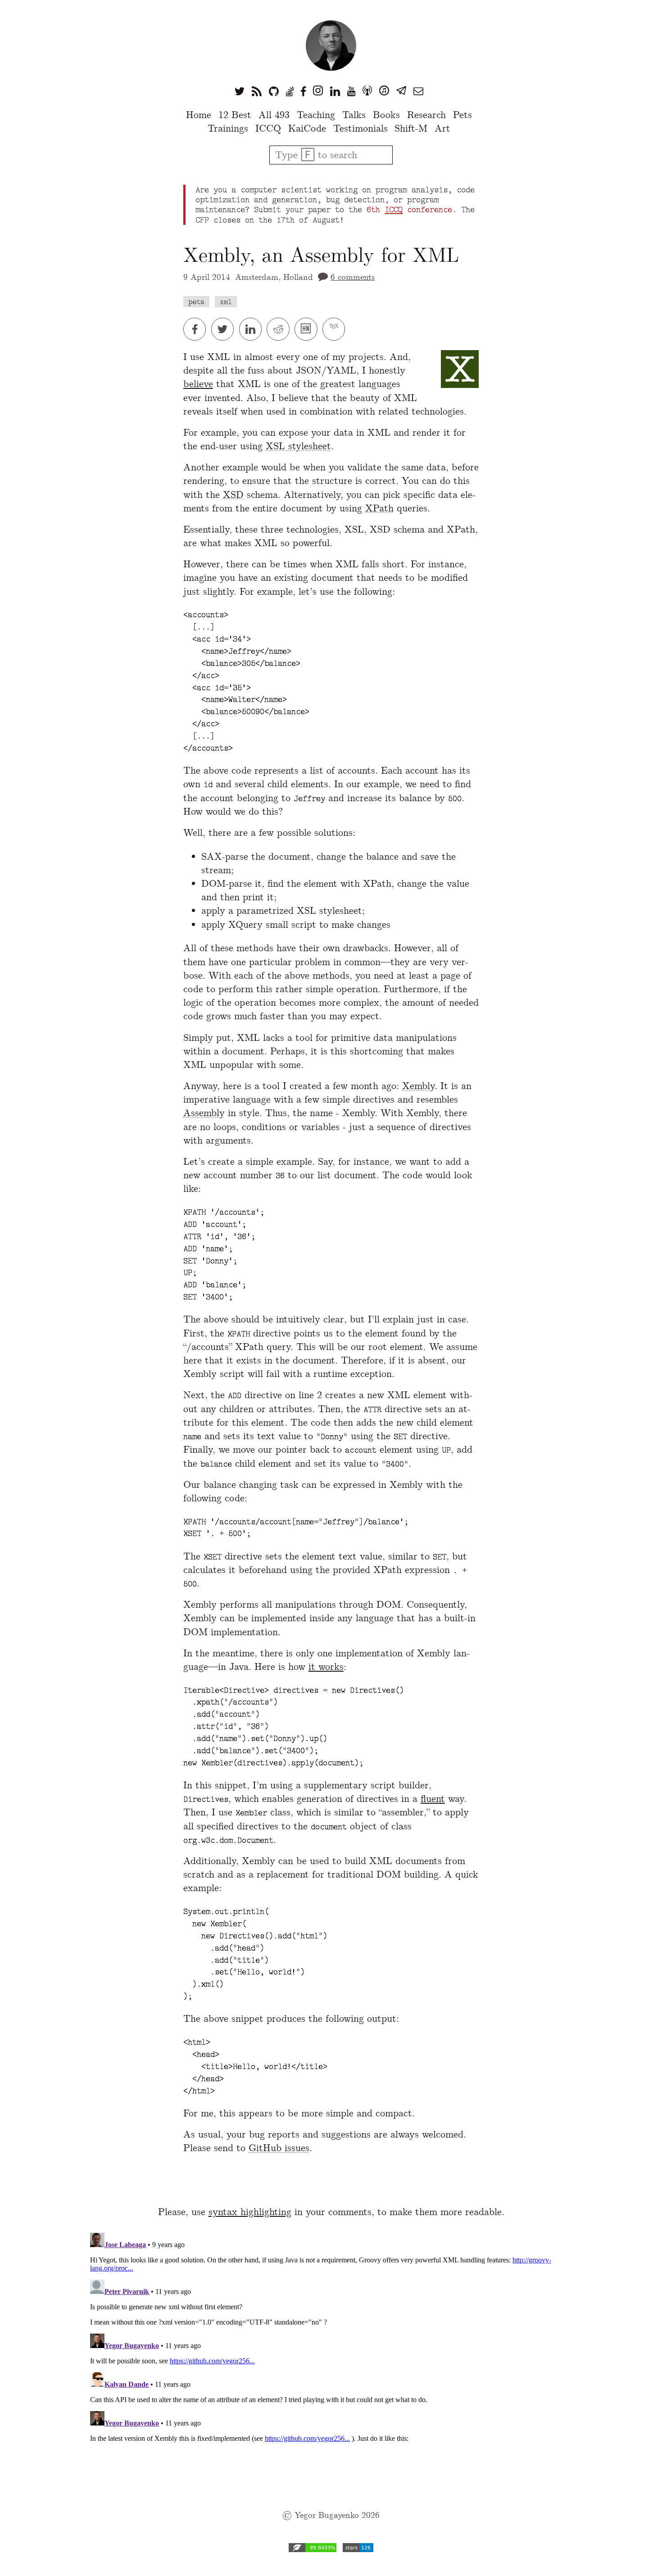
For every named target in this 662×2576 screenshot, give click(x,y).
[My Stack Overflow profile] (290, 91)
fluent (433, 1799)
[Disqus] (331, 2342)
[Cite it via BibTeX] (335, 329)
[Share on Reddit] (281, 329)
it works (326, 1666)
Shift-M (411, 128)
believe (198, 384)
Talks (354, 115)
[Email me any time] (418, 91)
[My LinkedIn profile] (335, 91)
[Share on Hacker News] (308, 329)
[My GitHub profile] (274, 91)
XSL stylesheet (298, 446)
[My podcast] (367, 91)
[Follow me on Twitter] (240, 91)
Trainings (228, 128)
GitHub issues (279, 2148)
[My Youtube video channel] (351, 91)
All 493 (274, 115)
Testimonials (360, 128)
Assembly (204, 1113)
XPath (379, 508)
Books (386, 115)
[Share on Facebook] (197, 329)
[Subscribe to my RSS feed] (257, 91)
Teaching (316, 115)
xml (226, 302)
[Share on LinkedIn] (253, 329)
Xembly (418, 1086)
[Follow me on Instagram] (318, 91)
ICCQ (268, 128)
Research (426, 115)
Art (442, 128)
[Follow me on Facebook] (303, 91)
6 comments (353, 277)
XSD (233, 495)
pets (196, 302)
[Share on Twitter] (225, 329)
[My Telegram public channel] (401, 91)
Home (199, 115)
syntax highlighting (250, 2212)
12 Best (235, 115)
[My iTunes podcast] (384, 91)
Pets (462, 115)
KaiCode (307, 128)
